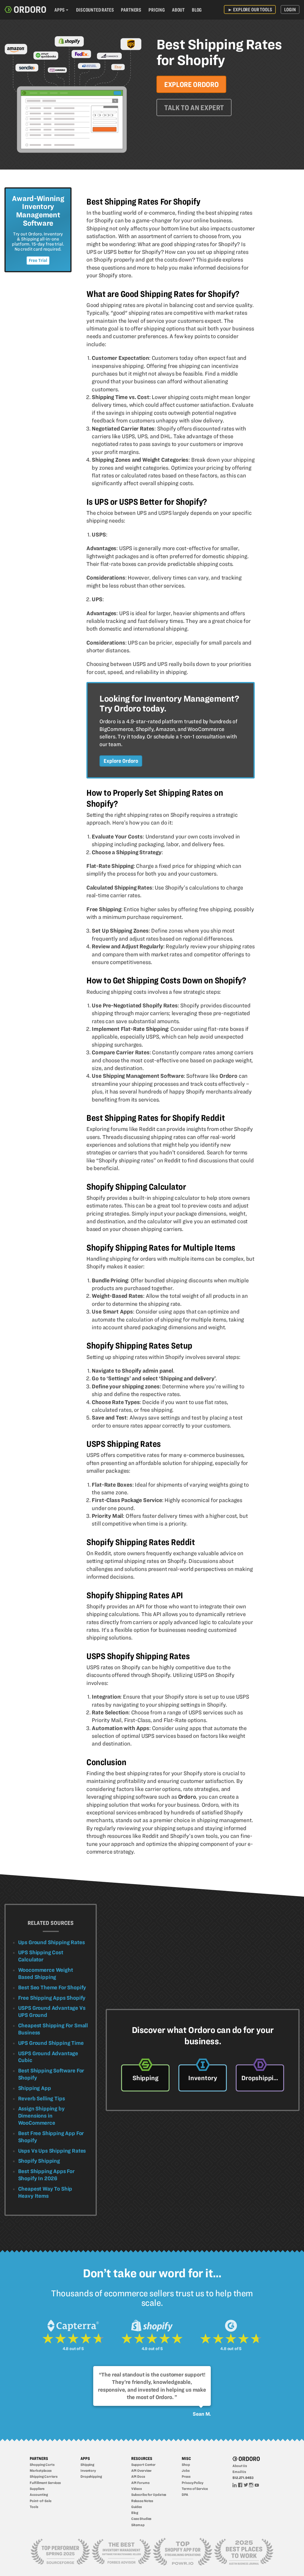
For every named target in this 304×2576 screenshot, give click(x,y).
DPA (185, 2494)
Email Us (239, 2472)
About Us (240, 2466)
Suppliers (37, 2489)
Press (186, 2476)
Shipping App (35, 2088)
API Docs (138, 2476)
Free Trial (38, 260)
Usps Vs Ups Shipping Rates (52, 2151)
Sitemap (138, 2525)
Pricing (157, 10)
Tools (34, 2507)
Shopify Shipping (39, 2161)
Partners (131, 10)
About (178, 10)
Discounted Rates (95, 10)
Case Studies (141, 2519)
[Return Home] (25, 10)
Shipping (87, 2465)
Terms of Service (195, 2489)
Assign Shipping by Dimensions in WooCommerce (41, 2116)
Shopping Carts (42, 2465)
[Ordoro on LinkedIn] (235, 2485)
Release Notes (142, 2501)
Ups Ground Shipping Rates (52, 1942)
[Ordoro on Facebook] (240, 2485)
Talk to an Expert (194, 108)
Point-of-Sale (41, 2501)
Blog (197, 10)
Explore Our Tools (250, 10)
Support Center (143, 2465)
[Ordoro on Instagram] (251, 2485)
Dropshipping (91, 2476)
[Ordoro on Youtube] (257, 2485)
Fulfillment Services (45, 2483)
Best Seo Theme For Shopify (52, 1987)
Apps (60, 10)
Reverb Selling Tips (42, 2098)
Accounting (39, 2494)
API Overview (141, 2470)
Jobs (186, 2470)
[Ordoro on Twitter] (246, 2485)
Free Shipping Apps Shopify (52, 1998)
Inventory (88, 2470)
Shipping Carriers (43, 2476)
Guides (137, 2507)
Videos (137, 2489)
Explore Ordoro (191, 84)
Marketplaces (41, 2470)
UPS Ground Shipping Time (51, 2043)
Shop (186, 2465)
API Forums (140, 2483)
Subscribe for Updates (149, 2494)
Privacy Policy (192, 2483)
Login (290, 10)
